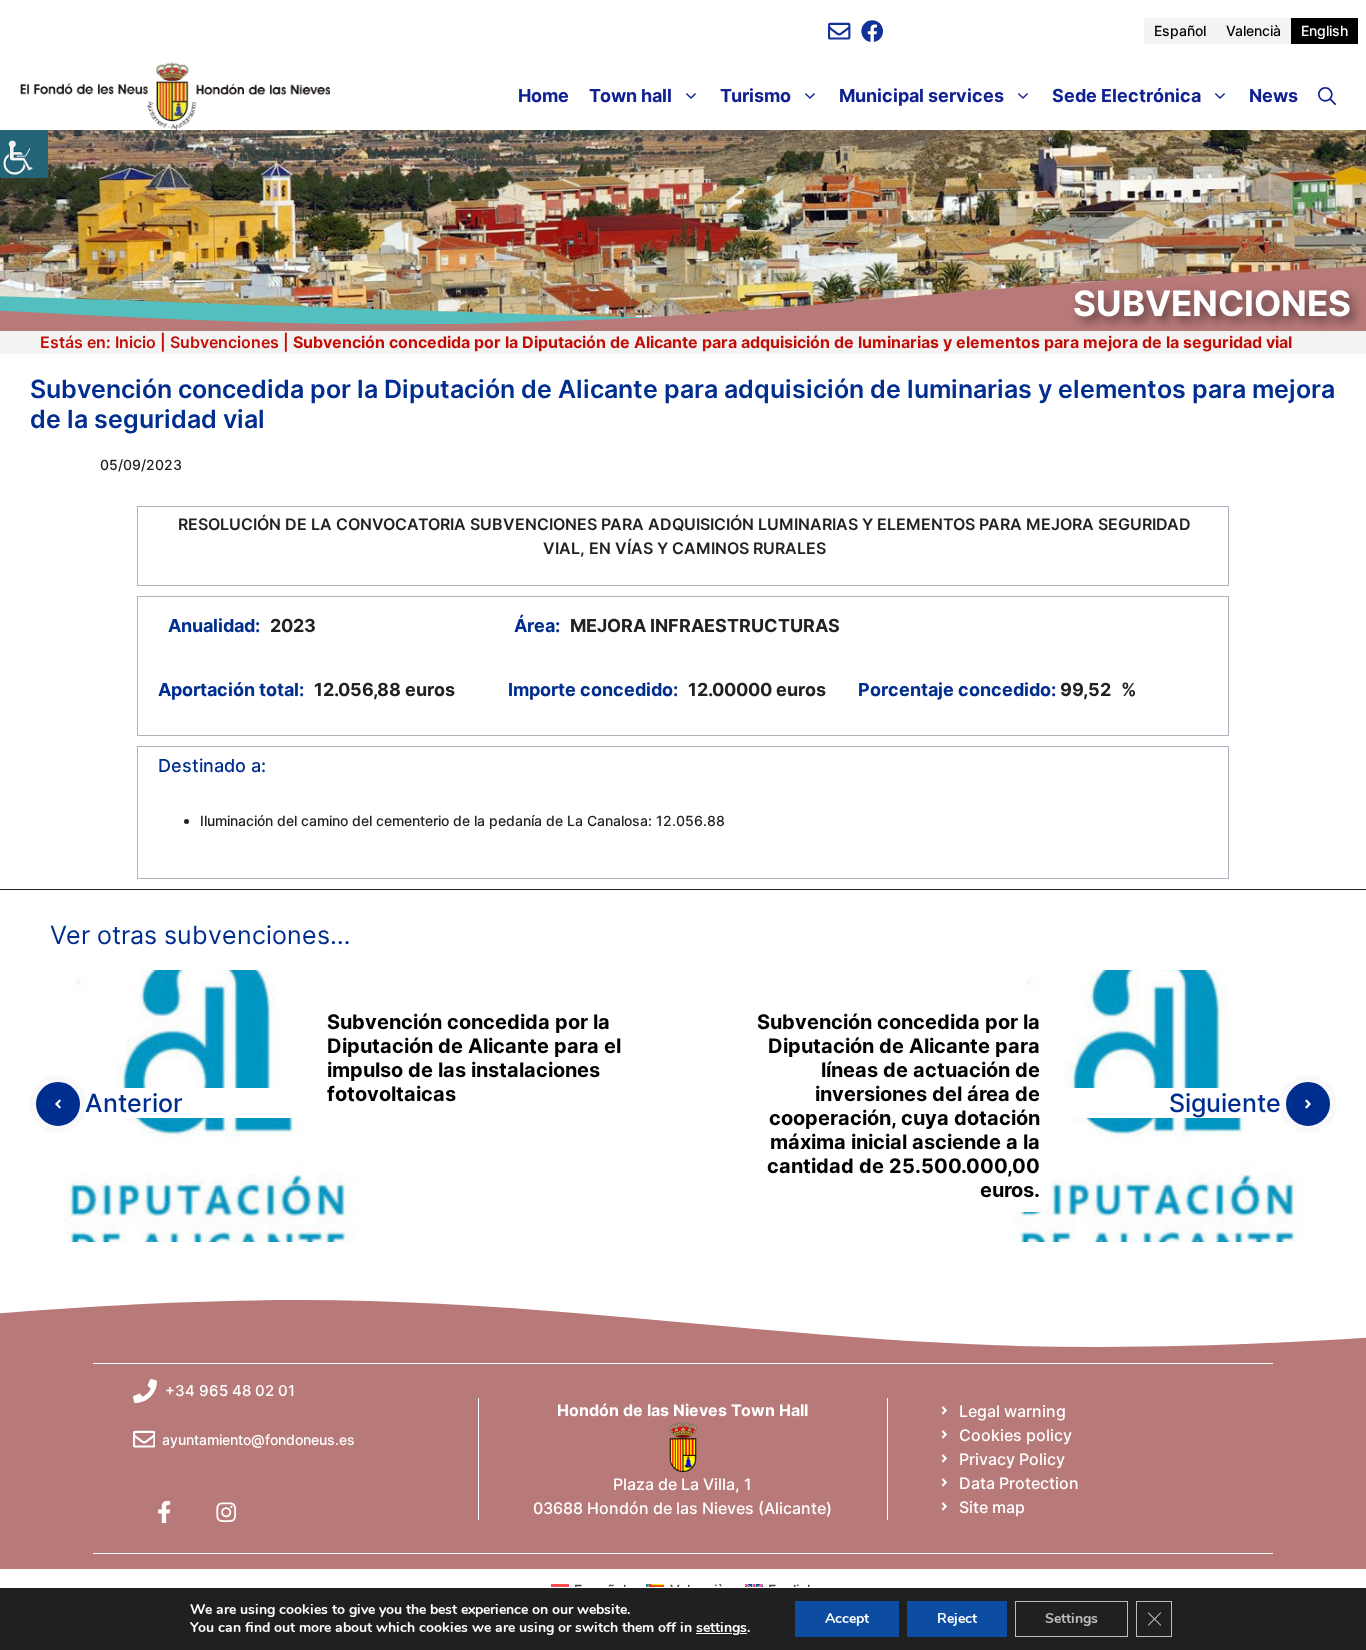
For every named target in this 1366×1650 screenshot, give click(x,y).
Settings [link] (1071, 1618)
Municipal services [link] (921, 95)
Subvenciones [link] (224, 342)
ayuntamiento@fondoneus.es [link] (258, 1439)
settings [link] (721, 1628)
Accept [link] (847, 1618)
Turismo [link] (755, 95)
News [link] (1273, 95)
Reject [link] (957, 1618)
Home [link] (543, 95)
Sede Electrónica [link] (1126, 95)
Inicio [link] (135, 342)
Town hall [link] (630, 95)
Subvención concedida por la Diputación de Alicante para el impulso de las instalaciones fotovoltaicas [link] (474, 1058)
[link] (24, 154)
